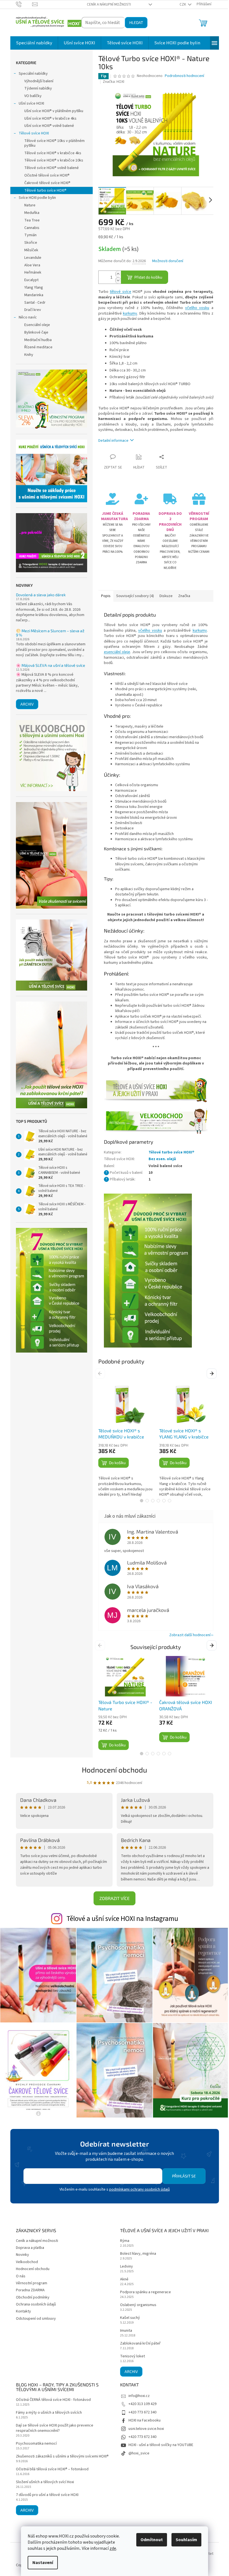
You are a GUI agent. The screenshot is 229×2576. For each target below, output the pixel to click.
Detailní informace (113, 441)
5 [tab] (164, 1501)
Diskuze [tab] (166, 596)
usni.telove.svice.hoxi (146, 2429)
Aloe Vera (32, 265)
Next (212, 1373)
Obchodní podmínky (33, 2297)
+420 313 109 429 (142, 2404)
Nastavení (43, 2563)
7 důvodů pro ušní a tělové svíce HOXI (47, 2495)
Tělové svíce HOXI (34, 133)
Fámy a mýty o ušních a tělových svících (49, 2413)
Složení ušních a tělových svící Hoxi (45, 2482)
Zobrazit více (115, 1898)
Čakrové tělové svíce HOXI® (47, 183)
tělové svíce (121, 292)
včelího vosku (197, 308)
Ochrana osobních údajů (36, 2304)
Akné (124, 2279)
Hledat (136, 22)
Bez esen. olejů (162, 1159)
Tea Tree (32, 220)
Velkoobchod (27, 2262)
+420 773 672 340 (142, 2412)
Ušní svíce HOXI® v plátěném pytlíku (54, 111)
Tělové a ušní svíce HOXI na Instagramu (122, 1919)
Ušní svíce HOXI (31, 103)
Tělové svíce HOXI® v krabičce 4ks (53, 153)
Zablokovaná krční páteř (140, 2344)
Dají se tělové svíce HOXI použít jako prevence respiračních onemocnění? (55, 2428)
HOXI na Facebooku (145, 2420)
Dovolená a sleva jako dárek (41, 595)
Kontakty (23, 2311)
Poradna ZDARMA (30, 2290)
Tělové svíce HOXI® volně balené (52, 168)
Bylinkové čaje (36, 332)
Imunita (126, 2331)
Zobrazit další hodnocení (190, 1635)
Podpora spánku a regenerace (145, 2292)
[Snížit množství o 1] (118, 280)
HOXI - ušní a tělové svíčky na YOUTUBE (161, 2445)
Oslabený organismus (138, 2305)
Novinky (22, 2255)
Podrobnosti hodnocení (184, 76)
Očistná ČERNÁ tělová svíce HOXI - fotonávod (53, 2400)
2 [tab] (147, 1501)
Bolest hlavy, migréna (138, 2254)
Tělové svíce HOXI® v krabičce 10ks (54, 160)
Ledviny (127, 2267)
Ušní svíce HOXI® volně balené (49, 126)
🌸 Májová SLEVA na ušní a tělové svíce (51, 665)
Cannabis (32, 228)
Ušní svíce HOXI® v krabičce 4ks (50, 119)
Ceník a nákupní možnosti (109, 4)
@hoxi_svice (139, 2453)
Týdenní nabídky (38, 88)
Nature (30, 205)
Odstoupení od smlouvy (36, 2319)
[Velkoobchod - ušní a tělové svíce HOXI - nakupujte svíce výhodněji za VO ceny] (156, 1121)
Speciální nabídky (33, 74)
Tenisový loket (133, 2356)
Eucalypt (31, 280)
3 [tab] (153, 1501)
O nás (21, 2276)
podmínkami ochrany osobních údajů (139, 2189)
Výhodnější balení (39, 81)
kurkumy (130, 313)
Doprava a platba (30, 2248)
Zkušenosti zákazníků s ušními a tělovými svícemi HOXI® (62, 2457)
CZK (183, 4)
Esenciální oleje (37, 325)
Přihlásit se (184, 2176)
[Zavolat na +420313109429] (24, 4)
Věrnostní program (32, 2283)
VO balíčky (33, 96)
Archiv (27, 704)
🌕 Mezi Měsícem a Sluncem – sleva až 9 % (50, 633)
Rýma (125, 2241)
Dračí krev (33, 310)
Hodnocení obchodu (115, 1770)
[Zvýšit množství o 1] (118, 274)
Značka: (114, 82)
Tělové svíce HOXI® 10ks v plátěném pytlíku (54, 143)
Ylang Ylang (34, 288)
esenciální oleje (117, 652)
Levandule (33, 258)
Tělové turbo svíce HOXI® (45, 190)
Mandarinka (34, 295)
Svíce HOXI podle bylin (37, 198)
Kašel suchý (130, 2318)
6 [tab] (170, 1501)
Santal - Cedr (35, 303)
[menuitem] (34, 43)
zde (113, 2548)
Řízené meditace (38, 347)
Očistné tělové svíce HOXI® (47, 175)
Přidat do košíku (148, 277)
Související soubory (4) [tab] (135, 596)
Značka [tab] (184, 596)
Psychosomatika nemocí (36, 2444)
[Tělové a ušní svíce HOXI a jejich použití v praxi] (156, 1090)
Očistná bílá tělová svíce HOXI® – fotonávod (52, 2469)
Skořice (31, 243)
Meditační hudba (38, 340)
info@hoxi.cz (139, 2396)
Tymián (30, 235)
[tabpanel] (125, 1441)
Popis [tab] (106, 596)
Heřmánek (33, 272)
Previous (101, 1373)
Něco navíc (28, 317)
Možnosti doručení (168, 261)
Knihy (29, 355)
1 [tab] (142, 1501)
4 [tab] (158, 1501)
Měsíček (31, 250)
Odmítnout (152, 2540)
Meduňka (32, 213)
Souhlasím (186, 2540)
